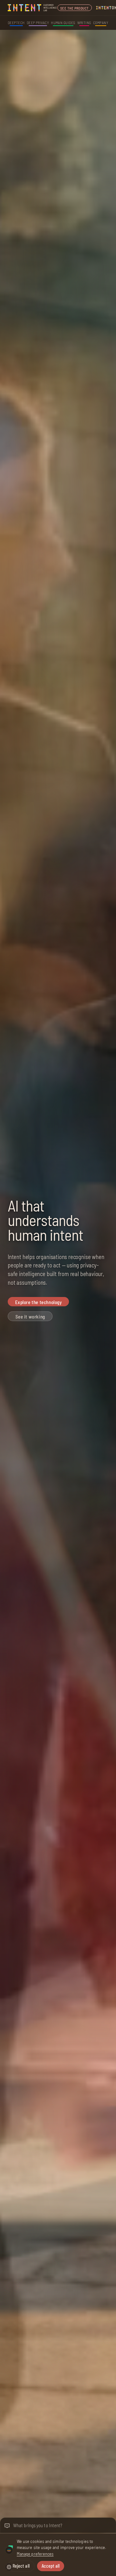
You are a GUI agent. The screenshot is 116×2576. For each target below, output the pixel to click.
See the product (75, 8)
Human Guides (63, 22)
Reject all (21, 2566)
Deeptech (16, 22)
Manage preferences (35, 2554)
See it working (30, 1317)
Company (101, 22)
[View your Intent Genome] (9, 2550)
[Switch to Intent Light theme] (9, 2567)
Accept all (51, 2566)
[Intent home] (33, 8)
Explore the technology (39, 1302)
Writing (84, 22)
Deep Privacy (38, 22)
